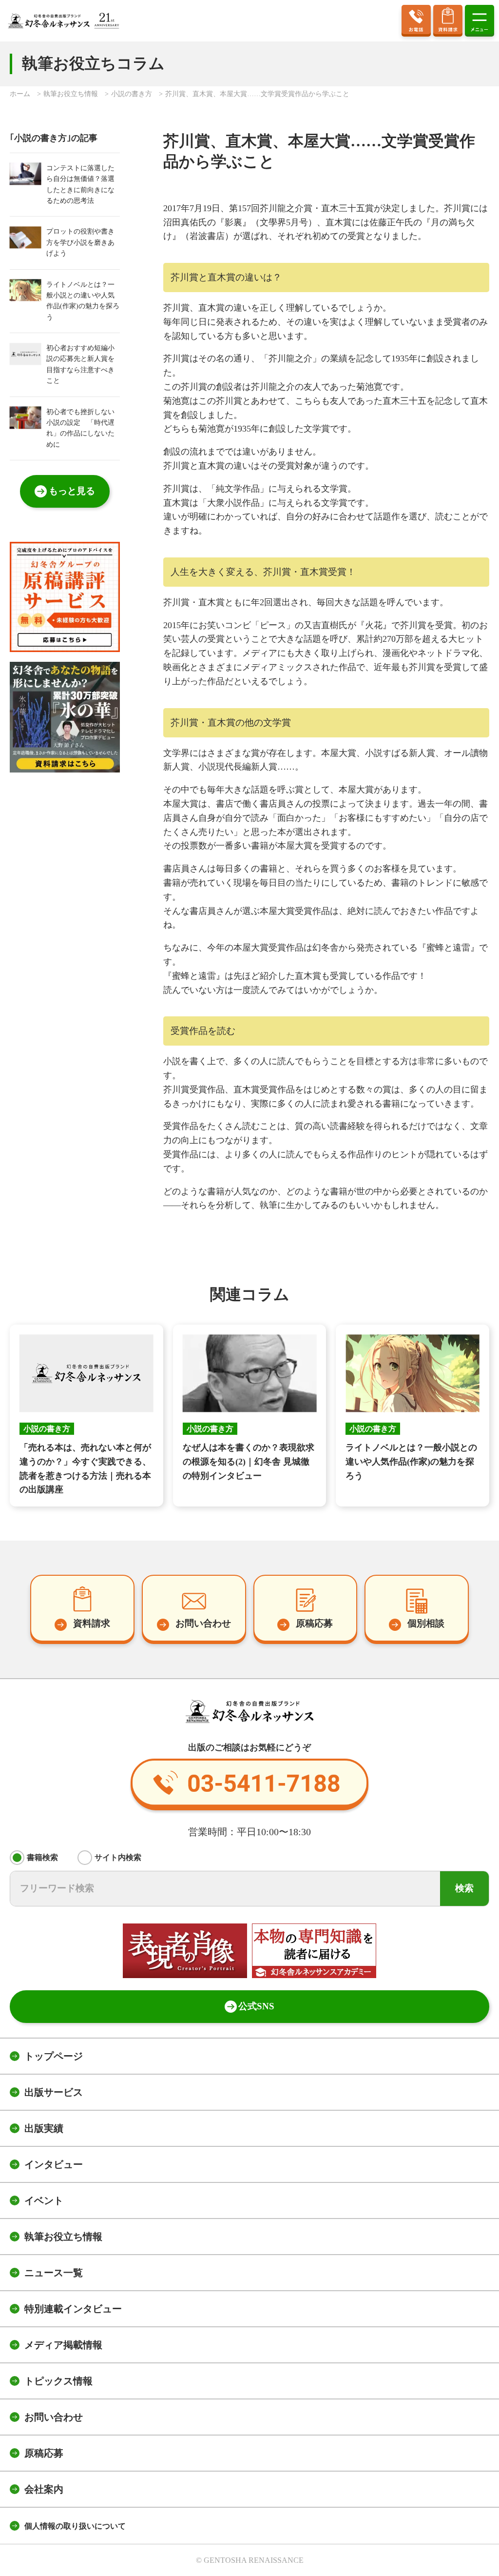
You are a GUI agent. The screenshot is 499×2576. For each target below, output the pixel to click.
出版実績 (44, 2128)
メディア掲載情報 (63, 2345)
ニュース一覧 (54, 2273)
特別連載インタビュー (73, 2309)
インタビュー (54, 2164)
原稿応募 (44, 2453)
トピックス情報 (58, 2381)
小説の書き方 (132, 94)
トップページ (54, 2056)
